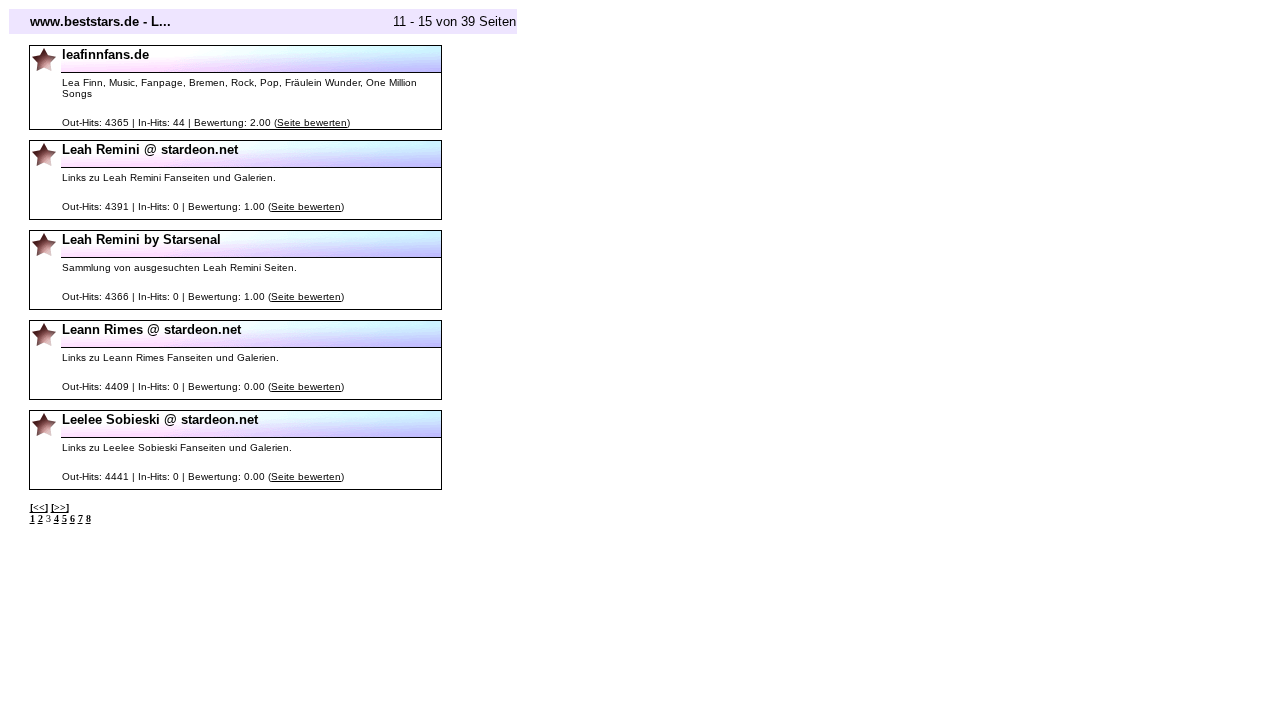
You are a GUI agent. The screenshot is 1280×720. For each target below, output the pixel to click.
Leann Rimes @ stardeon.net (151, 329)
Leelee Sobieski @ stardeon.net (160, 419)
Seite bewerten (312, 122)
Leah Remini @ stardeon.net (150, 149)
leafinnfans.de (105, 54)
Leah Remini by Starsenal (141, 239)
